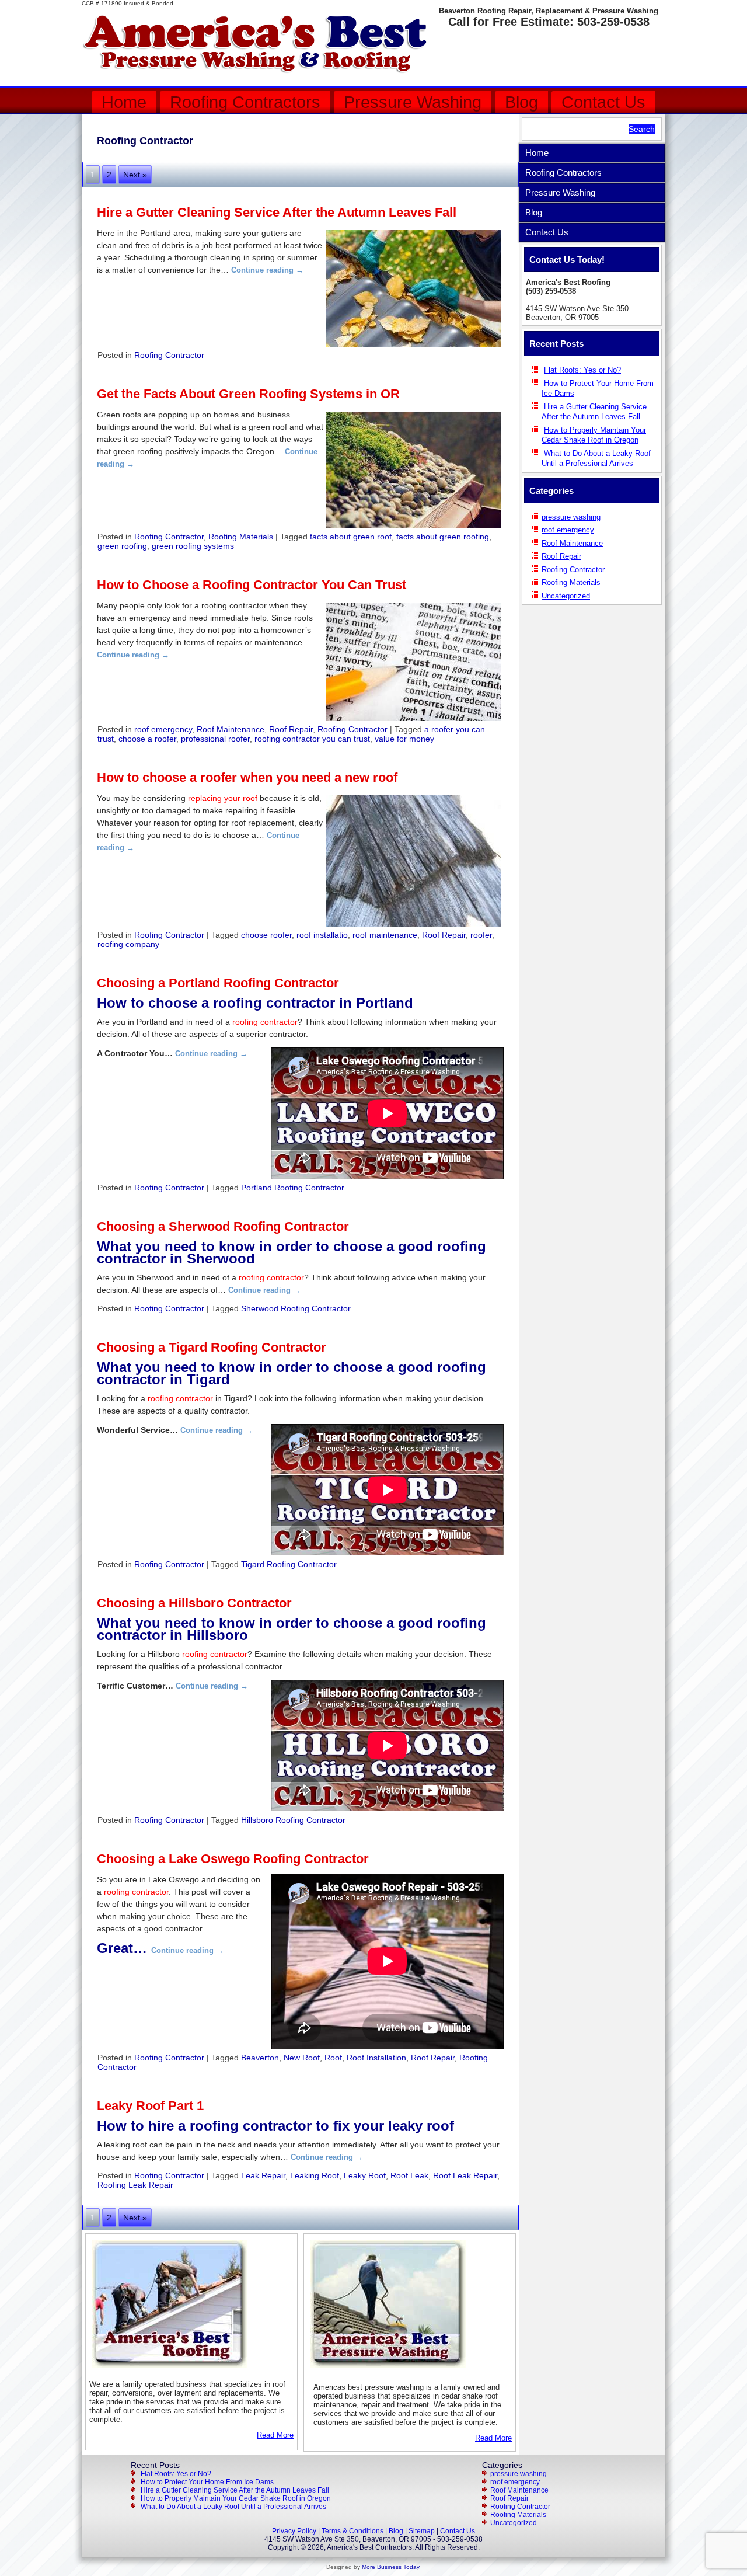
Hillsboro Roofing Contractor (293, 1820)
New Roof (302, 2058)
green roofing (122, 546)
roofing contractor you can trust (312, 739)
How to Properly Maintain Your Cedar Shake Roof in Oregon (236, 2498)
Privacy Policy (294, 2531)
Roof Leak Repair (465, 2175)
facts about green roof (351, 537)
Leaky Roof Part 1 (150, 2106)
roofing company (128, 944)
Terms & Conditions (352, 2531)
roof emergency (163, 729)
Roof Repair (291, 729)
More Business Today (390, 2567)
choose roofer (266, 935)
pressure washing (571, 517)
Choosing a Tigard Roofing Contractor (212, 1347)
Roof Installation (376, 2058)
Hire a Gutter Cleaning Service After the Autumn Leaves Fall (277, 212)
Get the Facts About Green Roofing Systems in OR (248, 394)
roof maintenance (385, 935)
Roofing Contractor (169, 355)
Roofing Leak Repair (135, 2185)
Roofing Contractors (245, 102)
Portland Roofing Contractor (293, 1188)
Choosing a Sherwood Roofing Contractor (223, 1226)
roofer (481, 935)
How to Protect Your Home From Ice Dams (207, 2482)
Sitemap (422, 2531)
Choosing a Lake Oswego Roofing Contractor (233, 1859)
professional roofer (215, 739)
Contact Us (603, 102)
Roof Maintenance (231, 729)
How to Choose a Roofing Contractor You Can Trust (252, 585)
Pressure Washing (413, 102)
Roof (333, 2058)
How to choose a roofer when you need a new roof (247, 777)
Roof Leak (409, 2175)
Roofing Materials (241, 537)
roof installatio (322, 935)
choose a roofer (147, 739)
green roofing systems (193, 546)
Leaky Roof (365, 2175)
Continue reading (267, 270)
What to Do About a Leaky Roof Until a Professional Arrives (233, 2507)
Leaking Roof (315, 2175)
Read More (275, 2435)
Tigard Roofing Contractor (289, 1564)
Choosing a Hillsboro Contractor (194, 1603)
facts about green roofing (443, 537)
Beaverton (260, 2058)
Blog (521, 102)
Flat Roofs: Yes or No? (582, 370)
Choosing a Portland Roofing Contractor (218, 983)
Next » (135, 175)
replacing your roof (223, 798)
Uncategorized (566, 596)
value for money (404, 739)
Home (124, 102)
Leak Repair (263, 2175)
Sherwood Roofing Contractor (296, 1308)
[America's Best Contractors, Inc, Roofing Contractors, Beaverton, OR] (592, 628)
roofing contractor (265, 1022)
